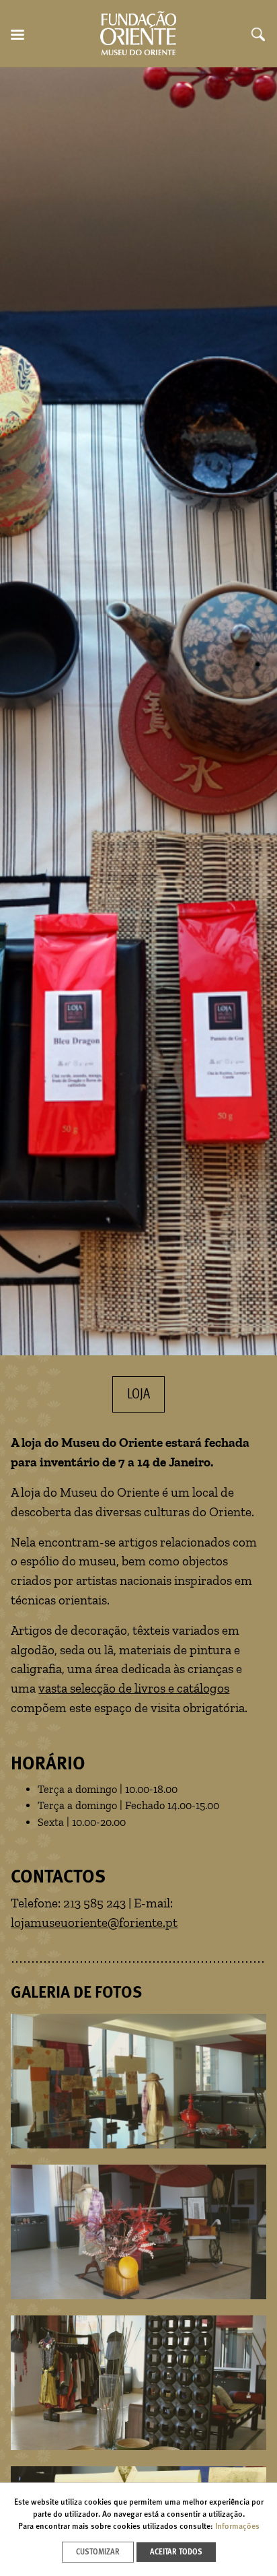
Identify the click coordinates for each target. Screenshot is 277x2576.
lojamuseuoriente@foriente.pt (94, 1923)
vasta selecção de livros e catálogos (134, 1688)
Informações (237, 2527)
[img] (138, 711)
